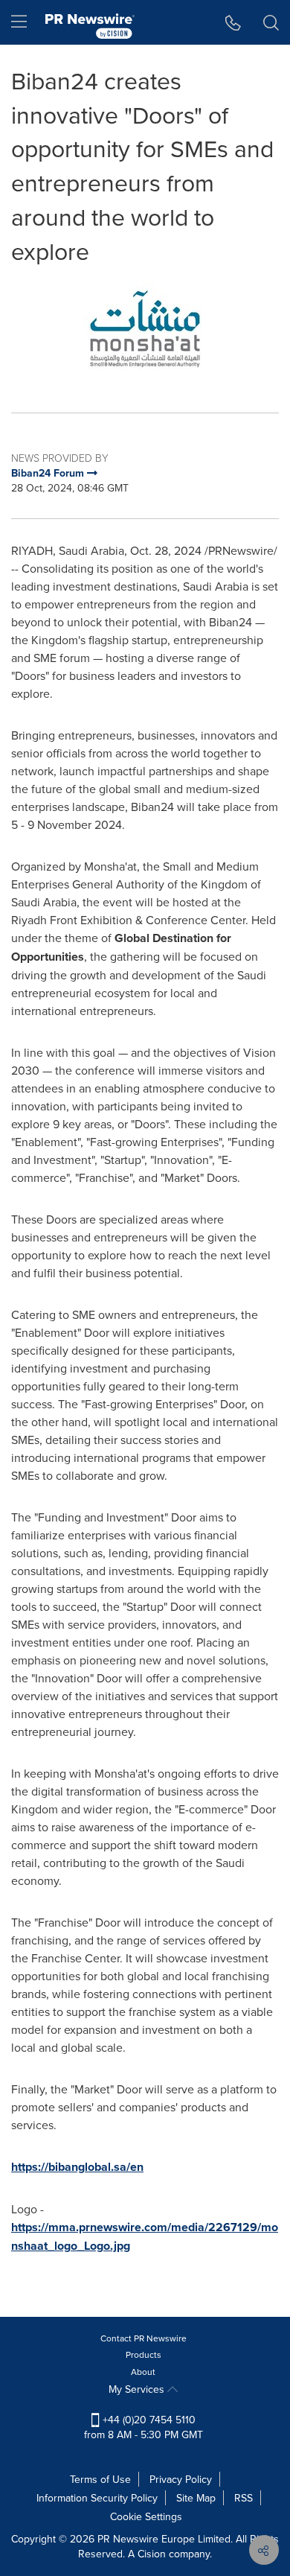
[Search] (271, 22)
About (143, 2372)
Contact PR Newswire (144, 2338)
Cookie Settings (146, 2516)
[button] (145, 329)
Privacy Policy (181, 2479)
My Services (138, 2389)
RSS (244, 2498)
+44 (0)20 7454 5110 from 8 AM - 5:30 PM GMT (144, 2427)
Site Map (196, 2498)
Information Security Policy (97, 2498)
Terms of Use (100, 2479)
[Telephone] (233, 22)
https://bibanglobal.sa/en (77, 2167)
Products (144, 2354)
